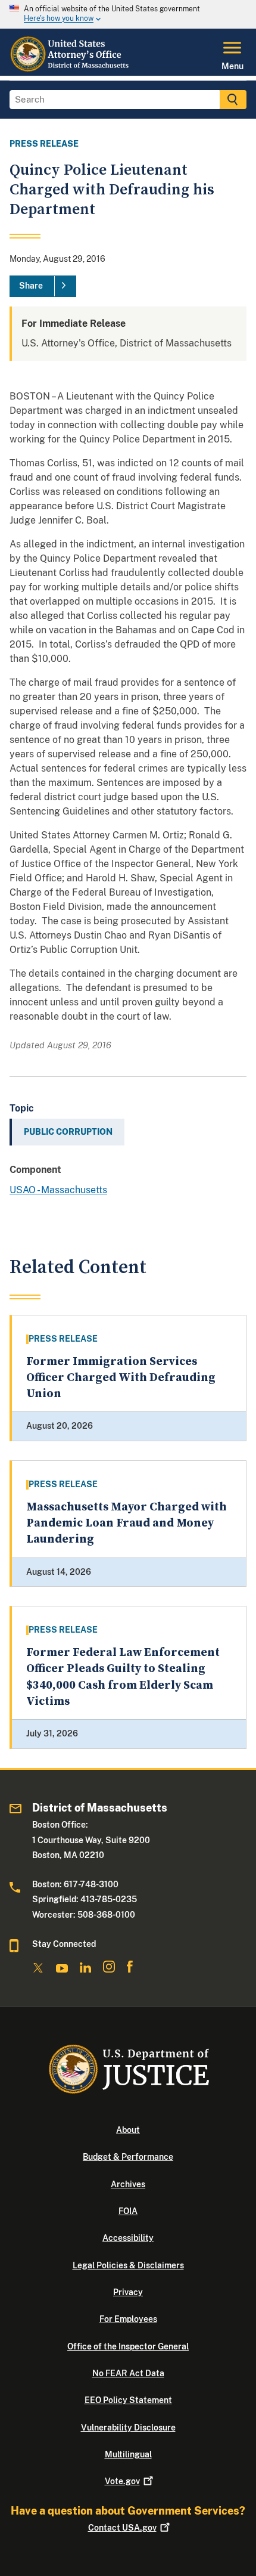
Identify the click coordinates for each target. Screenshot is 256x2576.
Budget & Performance (128, 2157)
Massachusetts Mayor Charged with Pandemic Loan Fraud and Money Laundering (127, 1524)
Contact (122, 2528)
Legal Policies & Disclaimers (128, 2265)
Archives (128, 2184)
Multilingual (128, 2454)
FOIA (128, 2211)
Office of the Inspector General (128, 2346)
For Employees (128, 2319)
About (128, 2130)
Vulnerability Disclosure (128, 2428)
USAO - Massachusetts (58, 1190)
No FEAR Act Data (128, 2373)
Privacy (128, 2292)
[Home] (71, 69)
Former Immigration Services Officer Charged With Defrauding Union (121, 1378)
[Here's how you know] (128, 14)
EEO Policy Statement (128, 2400)
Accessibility (128, 2238)
